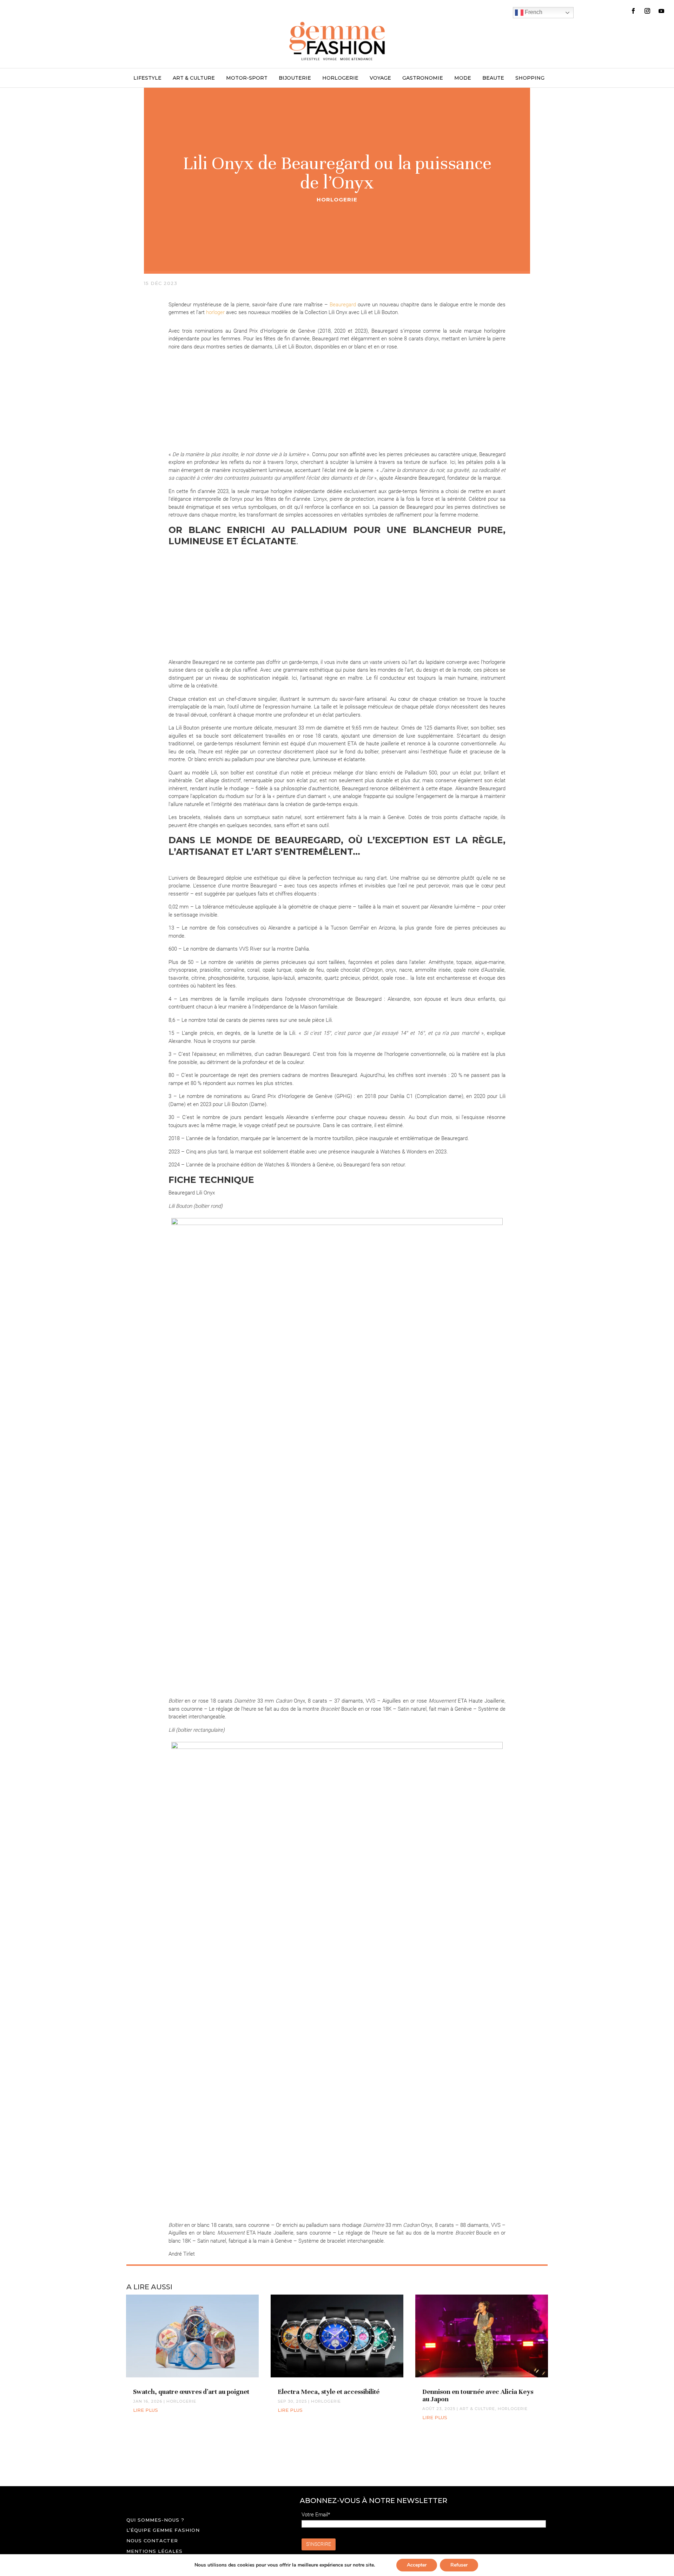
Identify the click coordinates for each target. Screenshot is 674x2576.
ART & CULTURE (194, 78)
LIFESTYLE (147, 78)
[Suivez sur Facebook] (633, 11)
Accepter (417, 2565)
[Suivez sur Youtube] (661, 11)
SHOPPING (530, 78)
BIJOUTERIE (295, 78)
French (533, 12)
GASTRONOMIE (423, 78)
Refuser (459, 2565)
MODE (463, 78)
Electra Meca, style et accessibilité (329, 2392)
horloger (215, 312)
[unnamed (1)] (337, 598)
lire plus (146, 2410)
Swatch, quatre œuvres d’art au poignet (191, 2392)
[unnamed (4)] (216, 391)
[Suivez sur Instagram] (647, 11)
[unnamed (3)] (337, 391)
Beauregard (343, 305)
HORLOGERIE (340, 78)
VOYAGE (380, 78)
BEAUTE (493, 78)
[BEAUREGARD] (216, 598)
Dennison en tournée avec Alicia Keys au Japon (478, 2395)
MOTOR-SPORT (247, 78)
